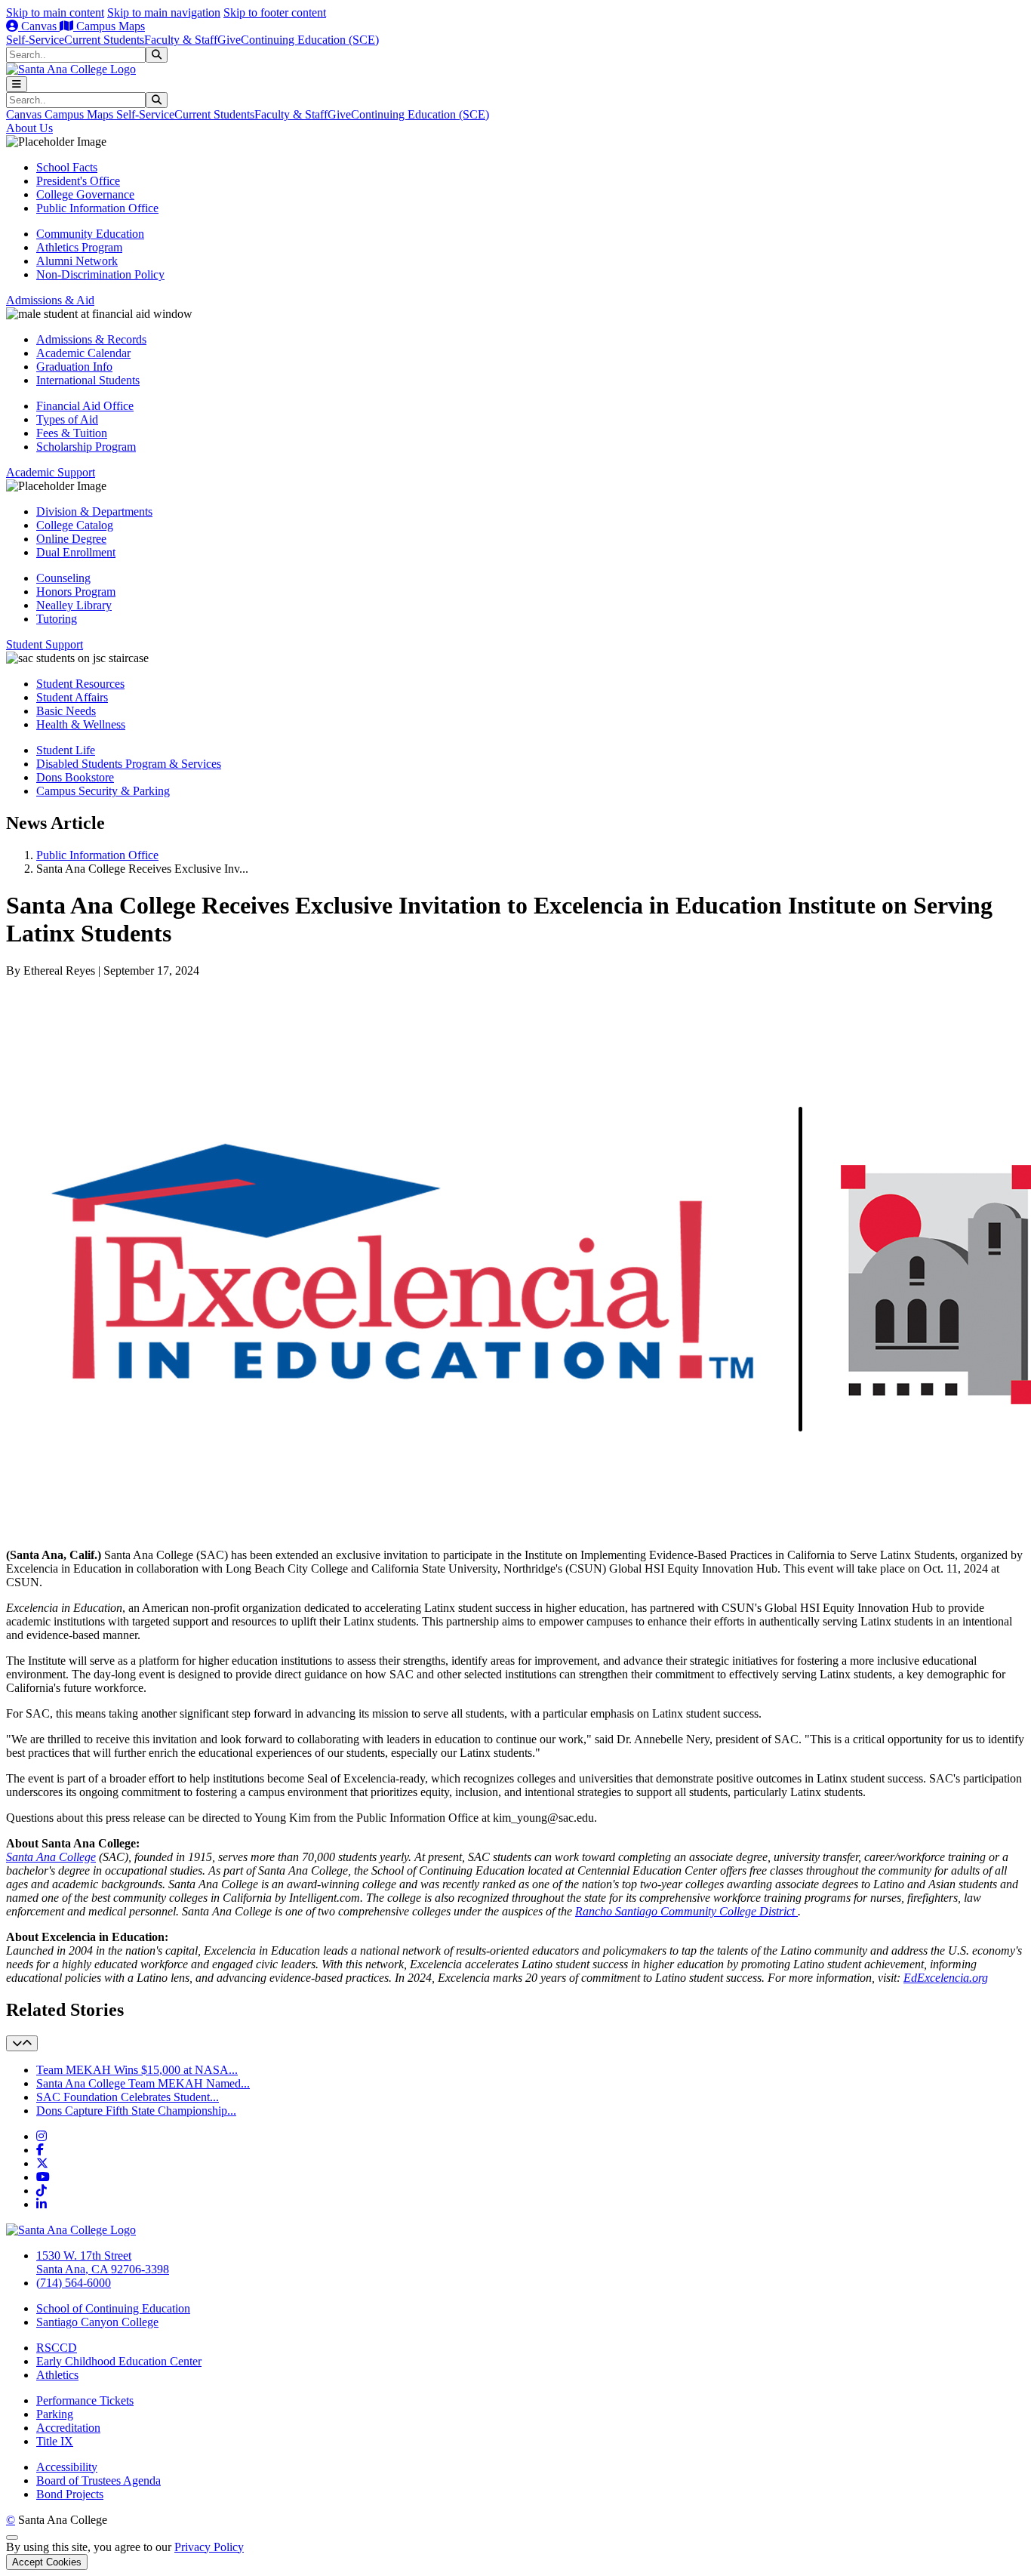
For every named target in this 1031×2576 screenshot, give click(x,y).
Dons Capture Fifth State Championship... (136, 2111)
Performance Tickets (85, 2400)
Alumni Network (77, 261)
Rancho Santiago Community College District (685, 1911)
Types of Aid (67, 419)
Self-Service (35, 40)
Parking (55, 2414)
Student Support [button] (45, 644)
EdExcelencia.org (946, 1978)
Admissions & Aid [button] (50, 300)
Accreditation (68, 2428)
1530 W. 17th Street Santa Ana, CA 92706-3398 (103, 2262)
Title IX (55, 2441)
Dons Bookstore (75, 777)
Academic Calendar (83, 353)
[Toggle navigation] (17, 84)
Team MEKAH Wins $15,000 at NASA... (137, 2070)
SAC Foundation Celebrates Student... (128, 2097)
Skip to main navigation (164, 12)
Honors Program (76, 592)
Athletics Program (79, 247)
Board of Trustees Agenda (98, 2480)
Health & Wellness (81, 724)
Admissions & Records (91, 339)
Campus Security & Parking (103, 791)
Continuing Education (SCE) (310, 40)
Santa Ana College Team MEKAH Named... (143, 2083)
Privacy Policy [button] (209, 2547)
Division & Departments (94, 512)
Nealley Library (74, 605)
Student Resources (80, 684)
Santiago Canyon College (97, 2322)
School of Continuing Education (113, 2308)
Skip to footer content (275, 12)
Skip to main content (55, 12)
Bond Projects (70, 2494)
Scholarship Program (86, 447)
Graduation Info (74, 367)
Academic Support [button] (51, 472)
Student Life (66, 750)
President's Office (78, 181)
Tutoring (57, 619)
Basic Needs (66, 711)
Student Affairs (72, 697)
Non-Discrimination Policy (100, 274)
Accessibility (67, 2467)
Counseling (63, 578)
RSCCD (57, 2348)
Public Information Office (97, 208)
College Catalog (75, 525)
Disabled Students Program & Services (129, 764)
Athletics (57, 2375)
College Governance (85, 194)
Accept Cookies (47, 2562)
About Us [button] (29, 128)
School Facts (67, 167)
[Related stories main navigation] (22, 2043)
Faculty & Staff (181, 40)
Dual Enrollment (76, 552)
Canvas (39, 26)
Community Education (90, 234)
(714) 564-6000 (74, 2283)
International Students (88, 380)
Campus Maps (109, 26)
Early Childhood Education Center (119, 2361)
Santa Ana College (51, 1857)
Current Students (104, 40)
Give (229, 40)
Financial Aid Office (85, 406)
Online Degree (71, 539)
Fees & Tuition (72, 433)
